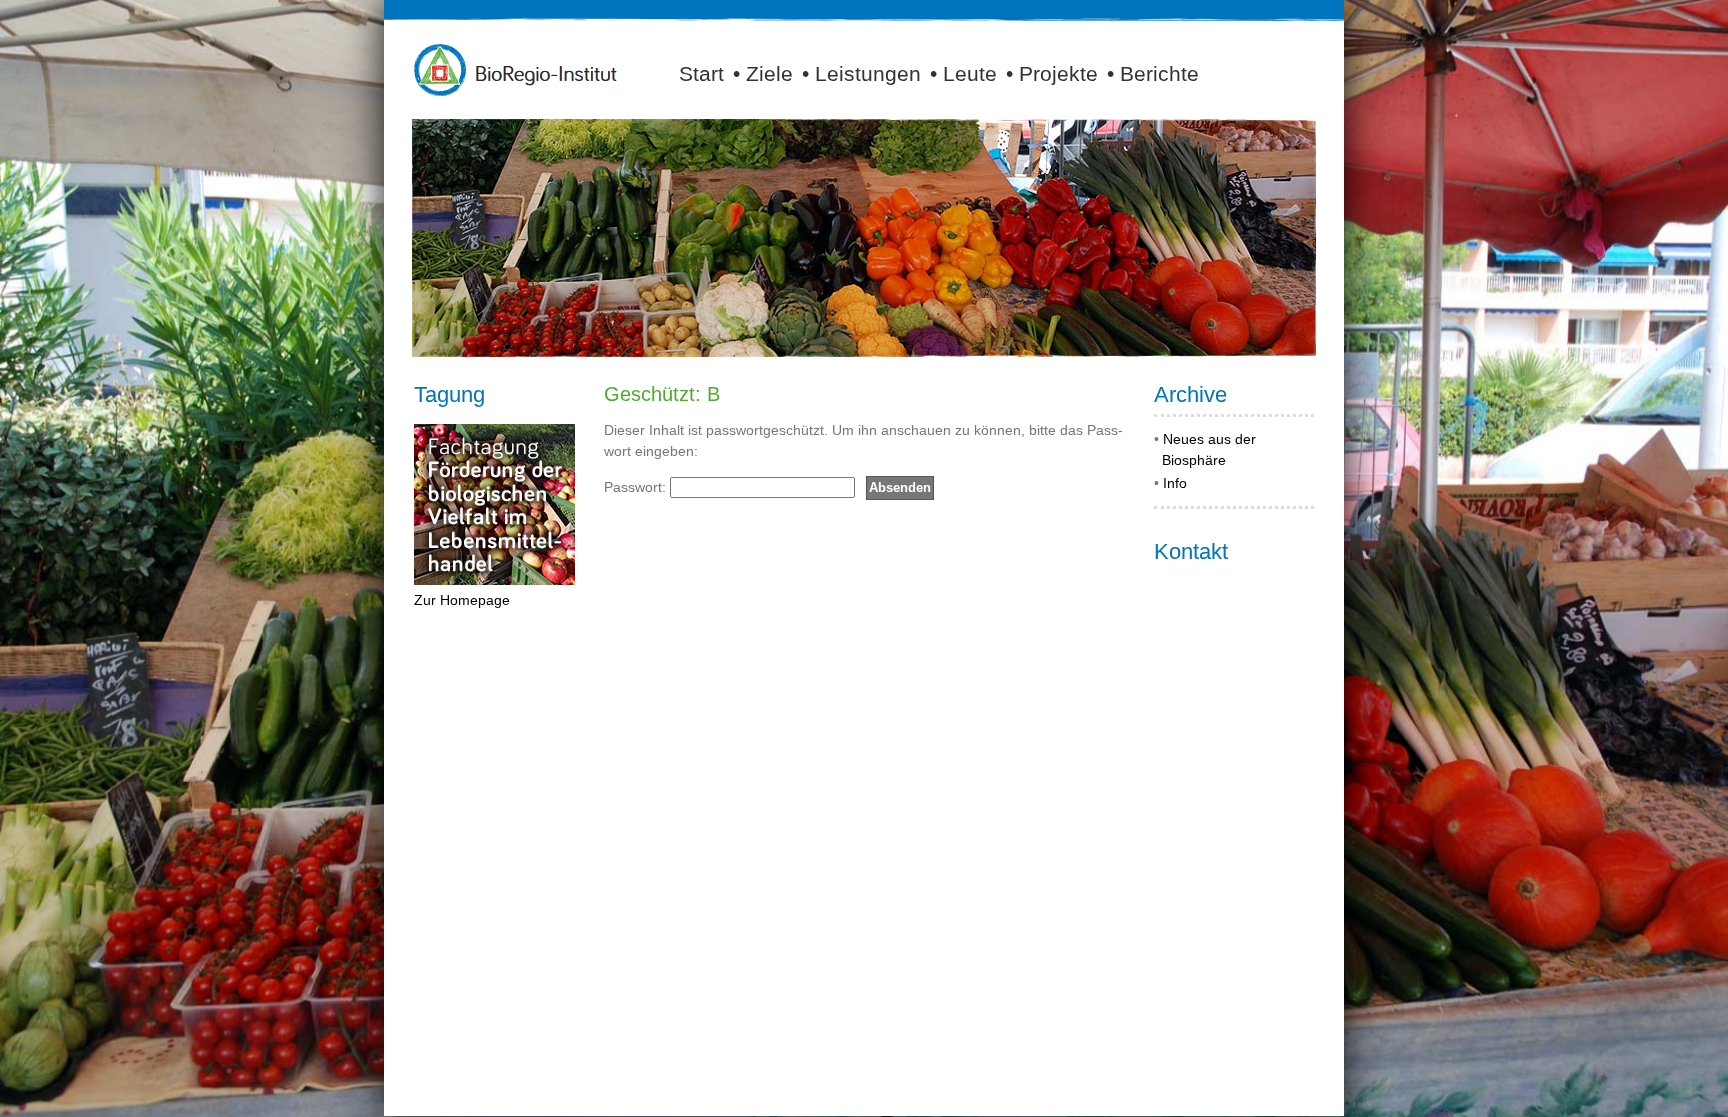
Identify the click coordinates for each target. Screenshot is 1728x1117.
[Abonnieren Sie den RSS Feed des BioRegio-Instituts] (1309, 73)
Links (1125, 1103)
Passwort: (637, 487)
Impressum (1287, 1103)
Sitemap (1224, 1103)
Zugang (1171, 1103)
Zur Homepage (462, 600)
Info (1175, 483)
